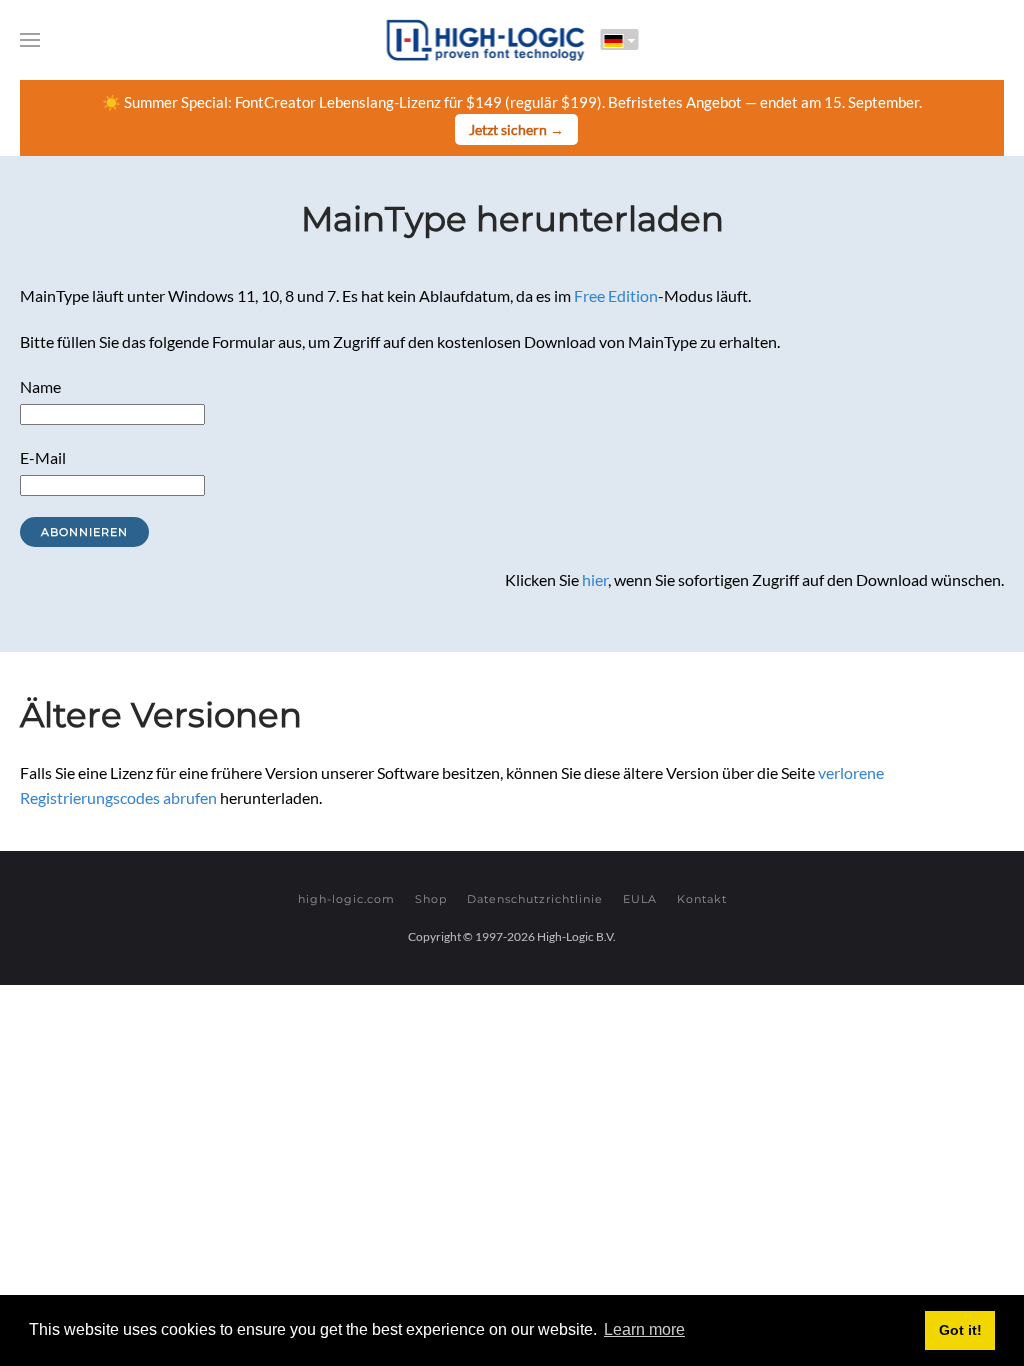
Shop (431, 899)
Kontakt (702, 899)
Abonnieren (84, 532)
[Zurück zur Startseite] (486, 40)
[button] (30, 40)
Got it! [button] (960, 1330)
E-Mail (43, 457)
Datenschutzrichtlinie (535, 899)
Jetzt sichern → (516, 129)
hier (595, 579)
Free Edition (616, 295)
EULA (640, 899)
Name (40, 386)
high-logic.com (346, 899)
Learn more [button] (644, 1329)
